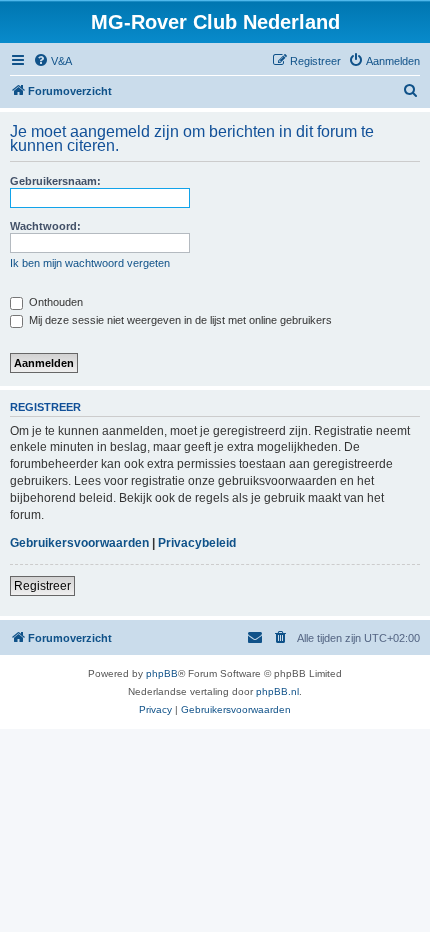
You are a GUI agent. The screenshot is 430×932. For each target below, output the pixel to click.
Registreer (42, 586)
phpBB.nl (277, 691)
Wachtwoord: (45, 226)
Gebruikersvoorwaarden (79, 543)
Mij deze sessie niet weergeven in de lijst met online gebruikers (179, 320)
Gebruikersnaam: (55, 181)
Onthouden (54, 302)
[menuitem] (52, 61)
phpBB (162, 673)
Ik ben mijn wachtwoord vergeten (90, 263)
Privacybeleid (197, 543)
